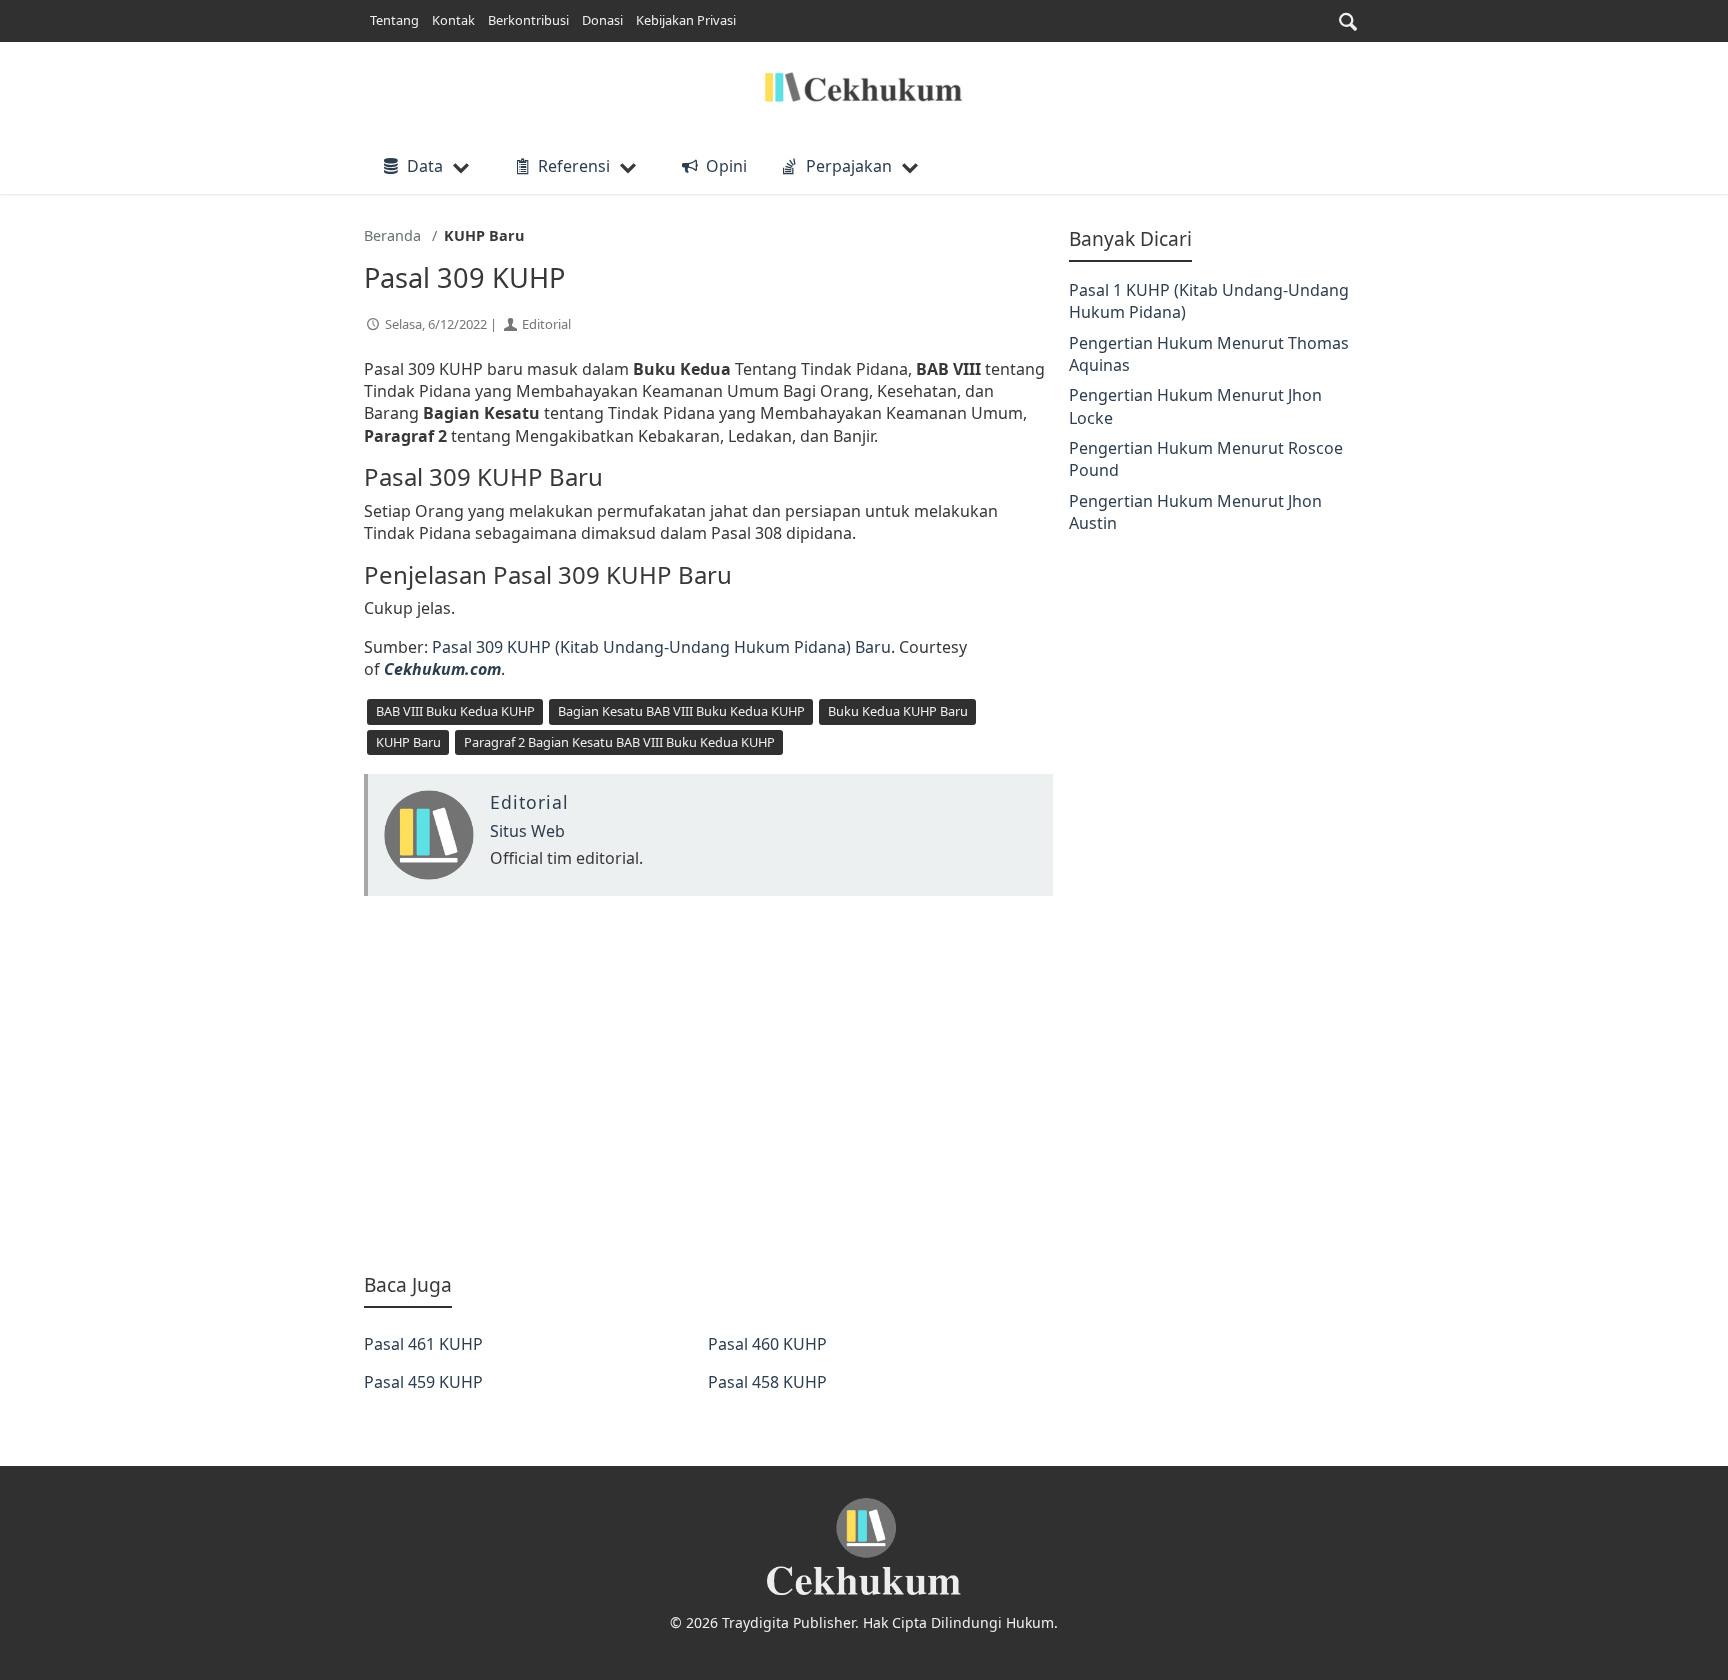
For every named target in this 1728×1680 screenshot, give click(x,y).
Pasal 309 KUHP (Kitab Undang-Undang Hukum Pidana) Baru (661, 647)
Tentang (394, 20)
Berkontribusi (528, 20)
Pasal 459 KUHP (423, 1382)
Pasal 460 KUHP (767, 1344)
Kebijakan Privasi (686, 20)
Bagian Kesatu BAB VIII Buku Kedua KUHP (681, 711)
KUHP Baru (408, 742)
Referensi (574, 166)
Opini (726, 166)
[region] (708, 1084)
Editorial (546, 324)
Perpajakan (849, 166)
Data (425, 166)
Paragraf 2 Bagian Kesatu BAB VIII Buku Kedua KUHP (619, 742)
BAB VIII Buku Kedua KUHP (455, 711)
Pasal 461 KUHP (423, 1344)
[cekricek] (864, 1547)
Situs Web (527, 831)
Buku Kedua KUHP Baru (898, 711)
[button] (1348, 21)
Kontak (453, 20)
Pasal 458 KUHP (767, 1382)
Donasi (602, 20)
